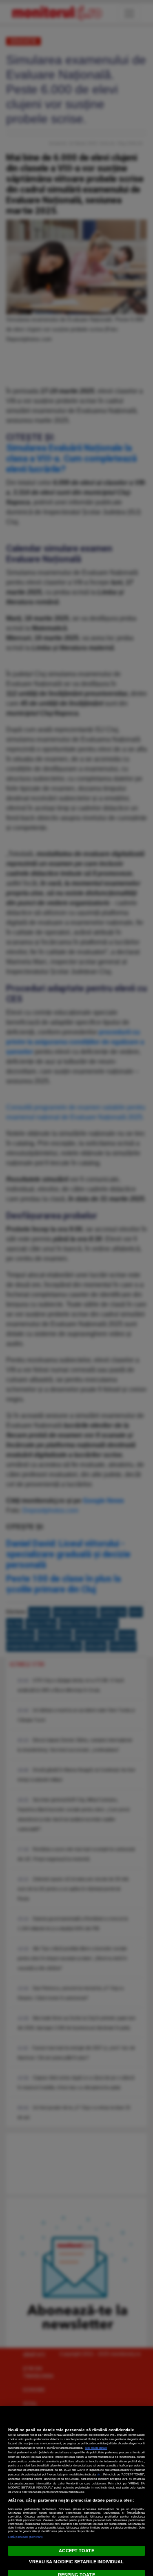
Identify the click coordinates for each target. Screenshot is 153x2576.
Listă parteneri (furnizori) (25, 2537)
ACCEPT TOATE (76, 2551)
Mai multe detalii (96, 2448)
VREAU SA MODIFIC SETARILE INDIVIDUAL (76, 2562)
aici (99, 2474)
